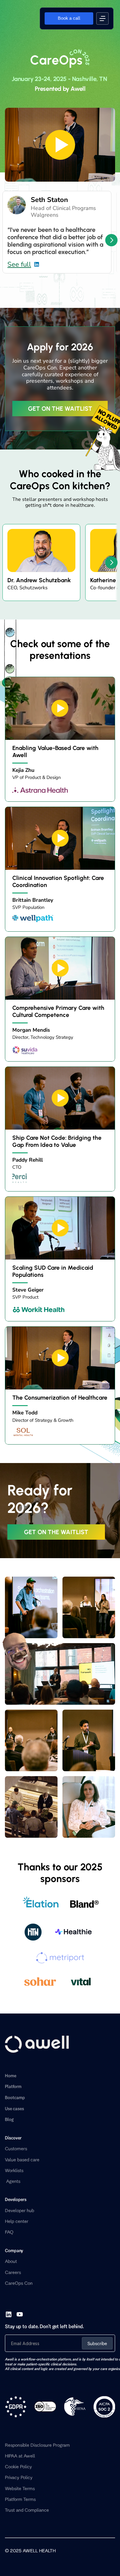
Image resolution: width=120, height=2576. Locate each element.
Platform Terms (20, 2499)
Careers (13, 2272)
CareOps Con (19, 2283)
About (11, 2261)
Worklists (14, 2170)
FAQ (9, 2232)
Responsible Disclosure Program (37, 2445)
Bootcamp (15, 2097)
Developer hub (20, 2210)
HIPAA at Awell (20, 2456)
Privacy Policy (19, 2477)
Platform (13, 2086)
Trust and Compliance (27, 2510)
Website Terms (20, 2488)
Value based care (22, 2160)
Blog (9, 2119)
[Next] (111, 240)
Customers (16, 2149)
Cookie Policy (18, 2467)
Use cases (14, 2108)
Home (11, 2076)
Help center (17, 2221)
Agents (13, 2181)
